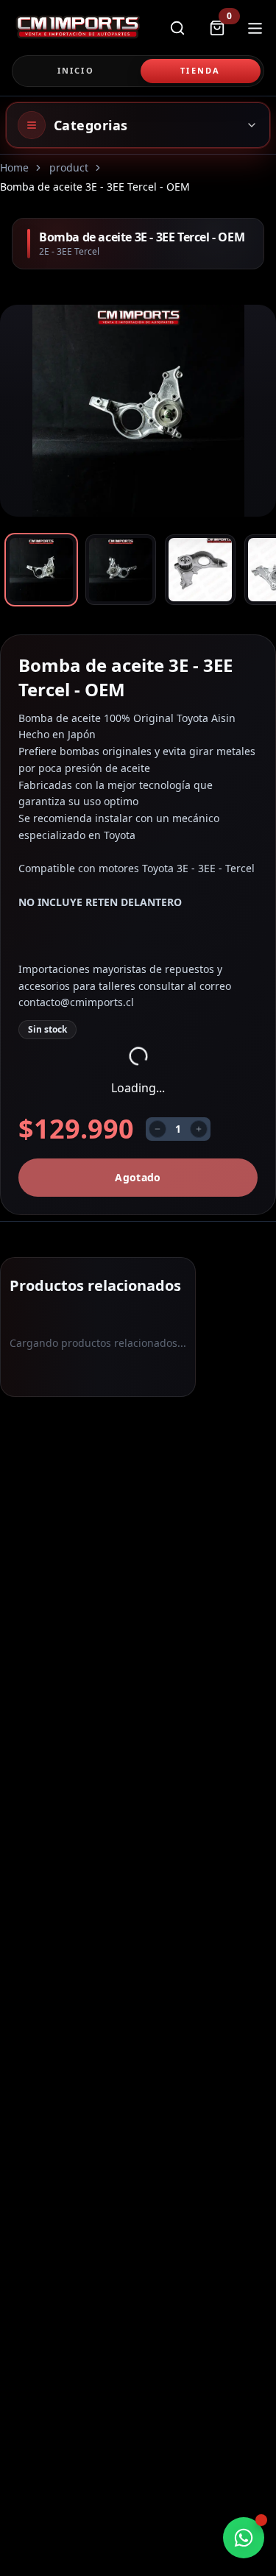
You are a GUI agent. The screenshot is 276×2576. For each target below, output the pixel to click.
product (69, 167)
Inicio (76, 70)
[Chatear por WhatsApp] (244, 2538)
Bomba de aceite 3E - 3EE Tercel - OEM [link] (95, 187)
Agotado (138, 1177)
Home (14, 167)
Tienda (200, 70)
